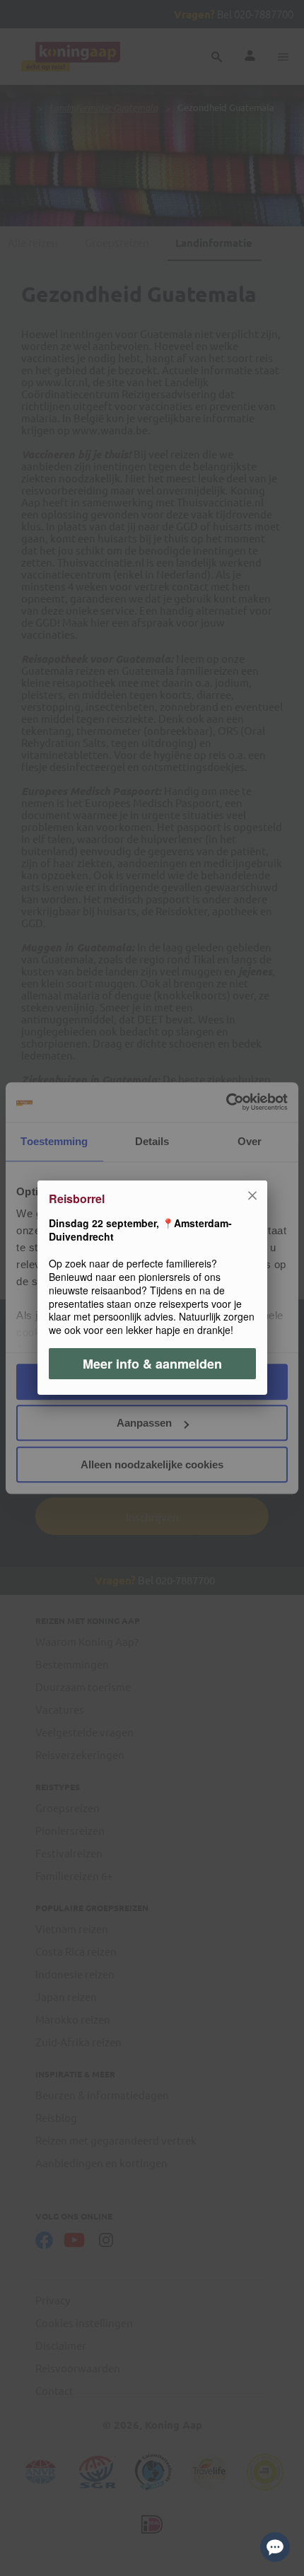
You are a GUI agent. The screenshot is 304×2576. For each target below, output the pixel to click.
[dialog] (152, 1288)
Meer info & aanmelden (152, 1364)
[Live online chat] (275, 2547)
